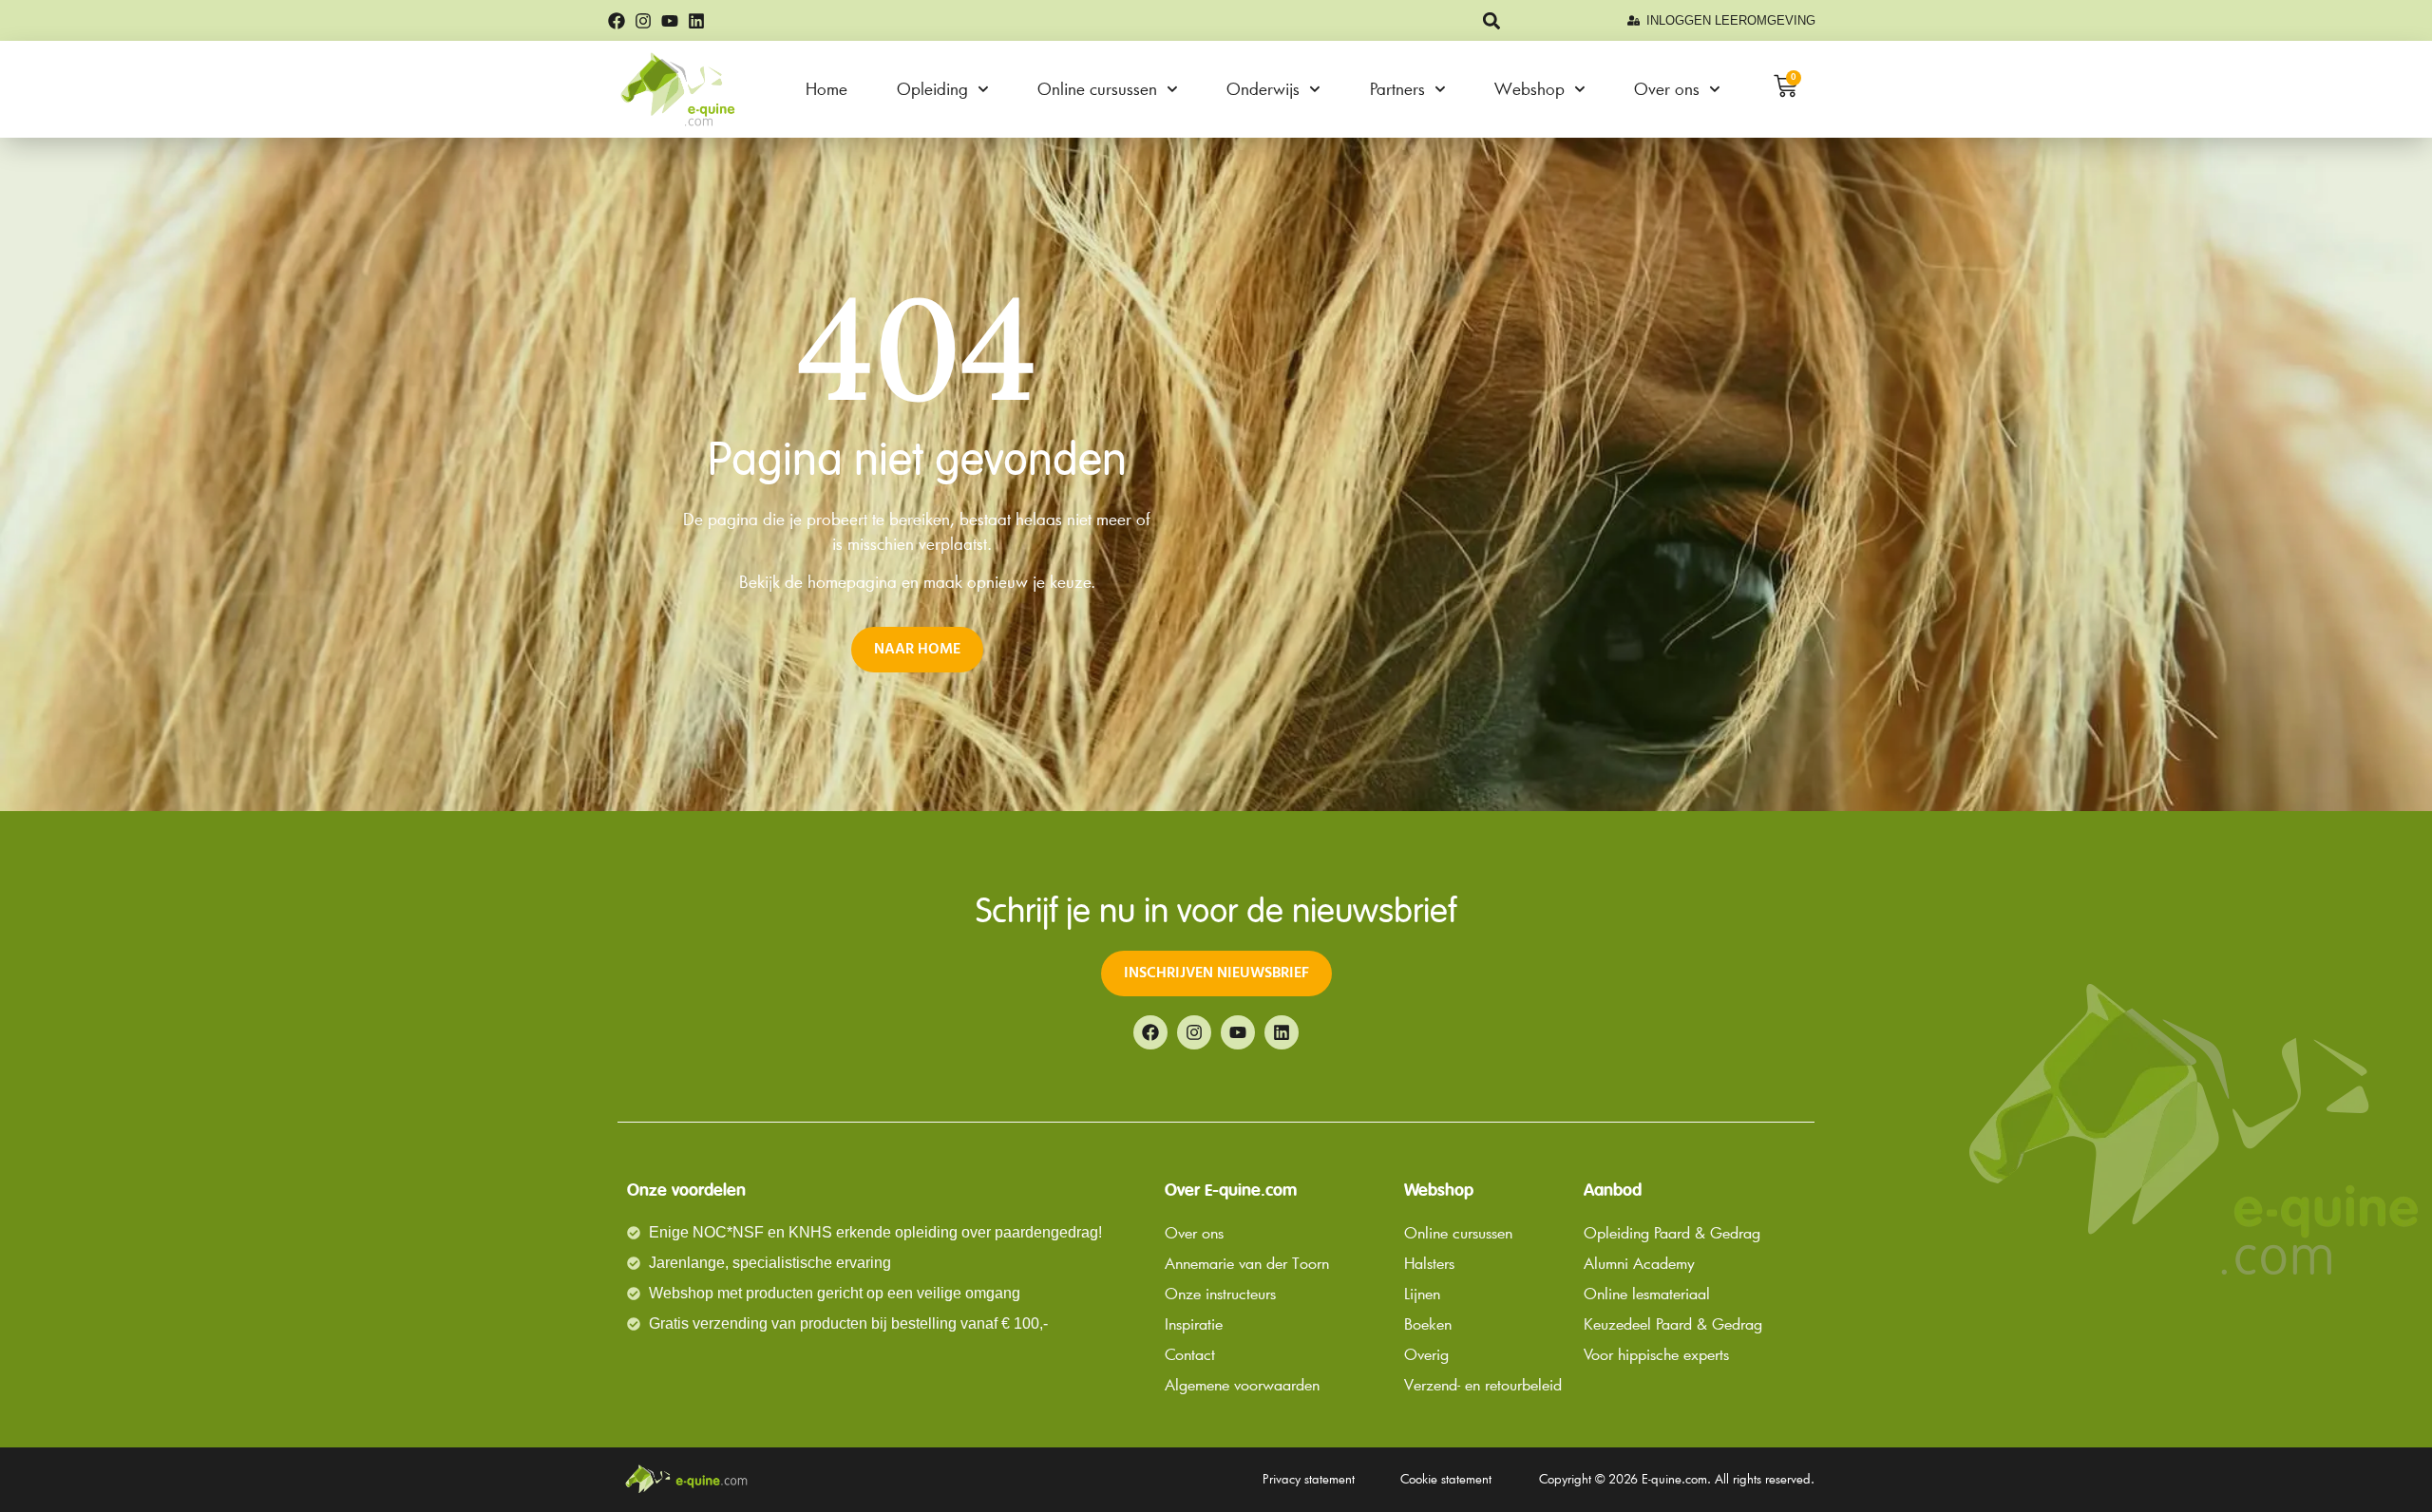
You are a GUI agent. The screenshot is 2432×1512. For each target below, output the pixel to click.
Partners (1397, 89)
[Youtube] (670, 21)
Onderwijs (1263, 89)
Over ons (1667, 89)
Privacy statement (1309, 1479)
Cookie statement (1446, 1479)
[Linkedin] (696, 21)
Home (826, 89)
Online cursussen (1097, 89)
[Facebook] (617, 21)
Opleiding (932, 89)
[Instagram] (643, 21)
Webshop (1529, 89)
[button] (1492, 20)
